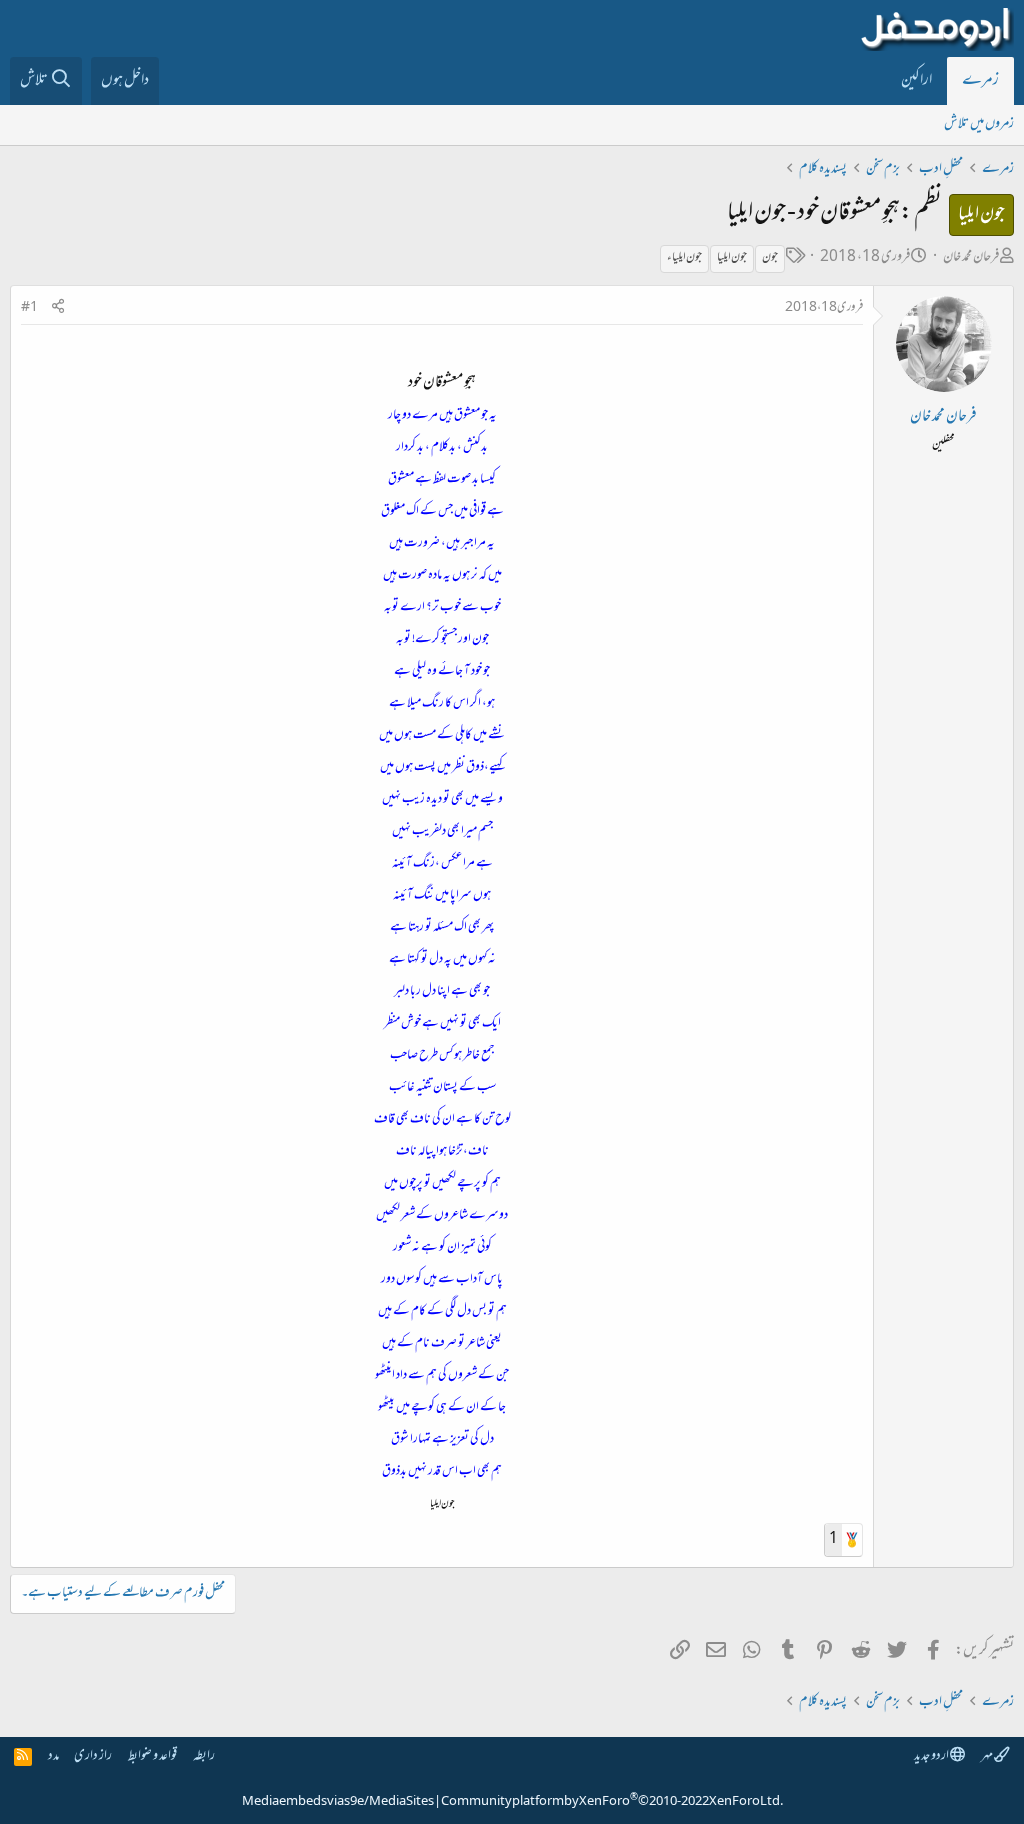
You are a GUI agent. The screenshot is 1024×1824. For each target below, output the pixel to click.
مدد (53, 1756)
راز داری (93, 1756)
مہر (987, 1756)
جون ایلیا (732, 258)
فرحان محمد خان (971, 257)
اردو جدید (932, 1756)
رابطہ (204, 1756)
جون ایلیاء (684, 258)
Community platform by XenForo (612, 1802)
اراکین (916, 81)
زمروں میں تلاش (979, 124)
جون (770, 258)
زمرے (980, 81)
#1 (29, 308)
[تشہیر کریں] (58, 308)
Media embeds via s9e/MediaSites (338, 1802)
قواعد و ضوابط (152, 1756)
